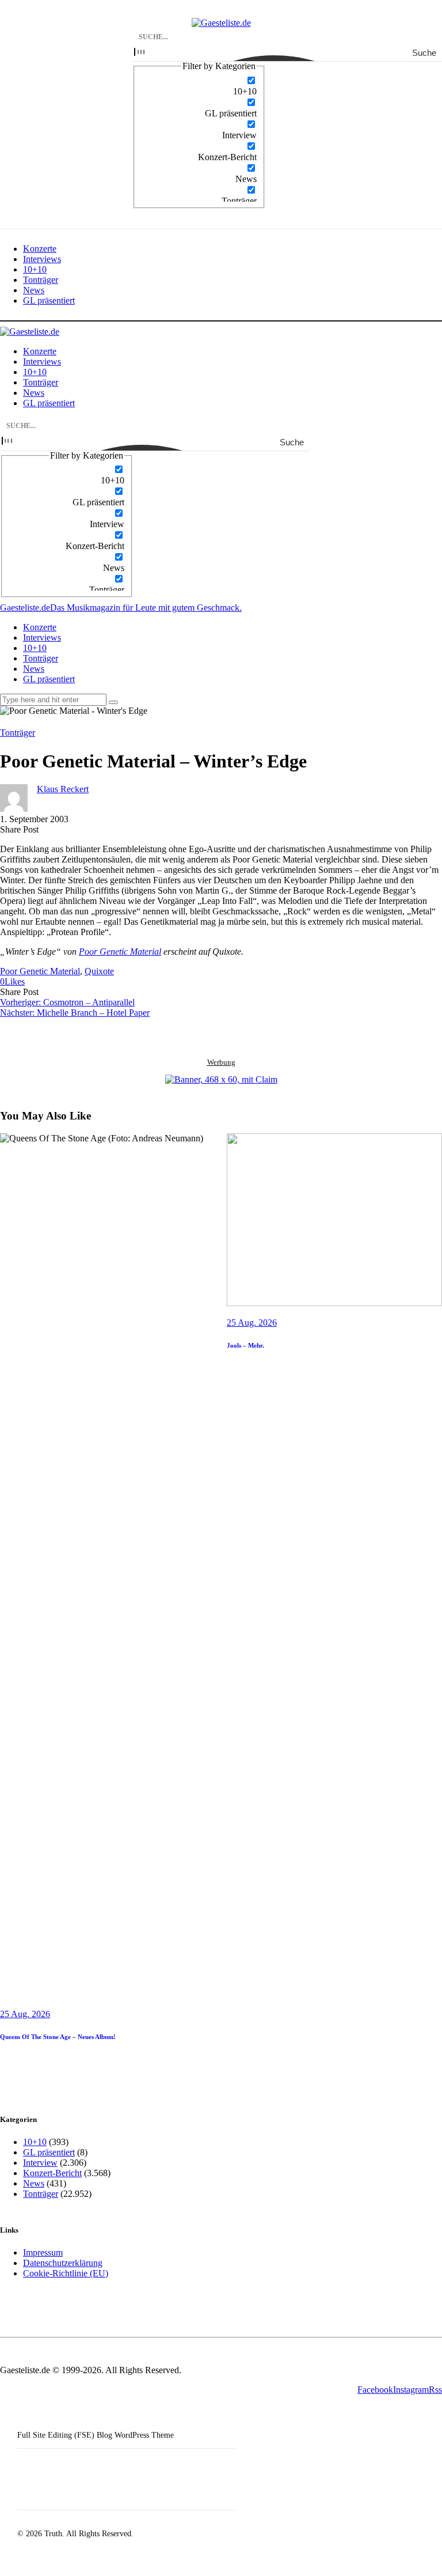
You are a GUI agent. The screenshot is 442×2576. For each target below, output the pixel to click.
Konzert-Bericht (52, 2173)
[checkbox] (199, 86)
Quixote (99, 971)
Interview (40, 2163)
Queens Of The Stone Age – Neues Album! (58, 2037)
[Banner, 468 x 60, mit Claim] (221, 1080)
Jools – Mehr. (245, 1345)
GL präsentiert (49, 2152)
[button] (12, 981)
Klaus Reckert (63, 789)
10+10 (35, 2142)
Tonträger (18, 733)
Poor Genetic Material (120, 952)
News (34, 2183)
